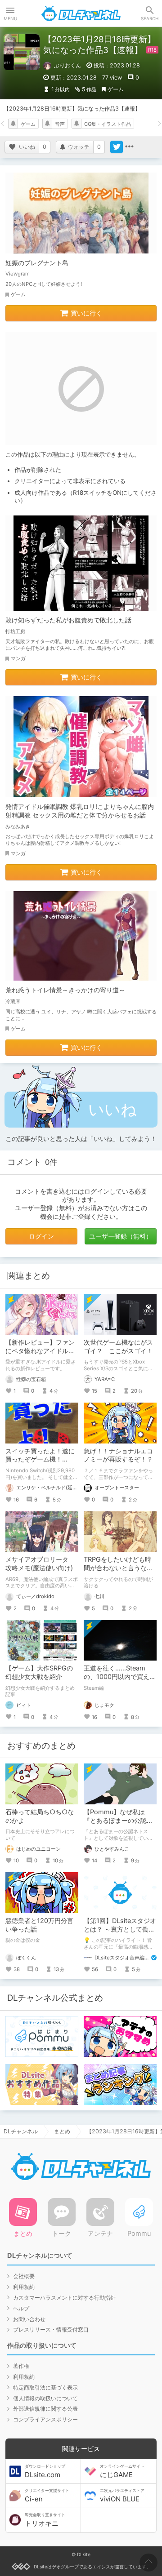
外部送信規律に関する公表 (45, 2409)
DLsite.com (45, 2471)
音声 (60, 124)
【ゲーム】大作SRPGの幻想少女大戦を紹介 (39, 1672)
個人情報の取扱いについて (45, 2398)
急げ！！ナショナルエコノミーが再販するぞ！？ (118, 1455)
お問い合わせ (29, 2319)
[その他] (129, 147)
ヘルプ (21, 2308)
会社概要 (24, 2276)
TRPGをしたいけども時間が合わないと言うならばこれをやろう (118, 1568)
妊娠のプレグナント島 (37, 263)
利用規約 (24, 2287)
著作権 (21, 2366)
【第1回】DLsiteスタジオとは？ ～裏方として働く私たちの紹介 (120, 1929)
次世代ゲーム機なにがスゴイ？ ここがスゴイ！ (118, 1346)
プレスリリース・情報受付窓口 (51, 2330)
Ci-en (47, 2496)
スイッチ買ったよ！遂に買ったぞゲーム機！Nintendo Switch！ (40, 1459)
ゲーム (116, 89)
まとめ (62, 2131)
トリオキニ (45, 2520)
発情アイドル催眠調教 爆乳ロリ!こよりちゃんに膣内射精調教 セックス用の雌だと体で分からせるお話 (80, 811)
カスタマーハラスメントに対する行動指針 (64, 2298)
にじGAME (122, 2471)
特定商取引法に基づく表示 (45, 2387)
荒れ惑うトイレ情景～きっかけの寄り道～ (65, 990)
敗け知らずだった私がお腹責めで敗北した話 (68, 620)
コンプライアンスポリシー (45, 2419)
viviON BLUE (122, 2496)
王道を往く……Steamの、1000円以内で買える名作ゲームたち (120, 1677)
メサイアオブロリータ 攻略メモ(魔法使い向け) (40, 1563)
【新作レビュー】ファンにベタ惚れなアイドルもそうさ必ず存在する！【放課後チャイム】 (40, 1355)
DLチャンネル (81, 13)
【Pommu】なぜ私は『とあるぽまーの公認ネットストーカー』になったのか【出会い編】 (118, 1825)
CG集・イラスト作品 (108, 124)
